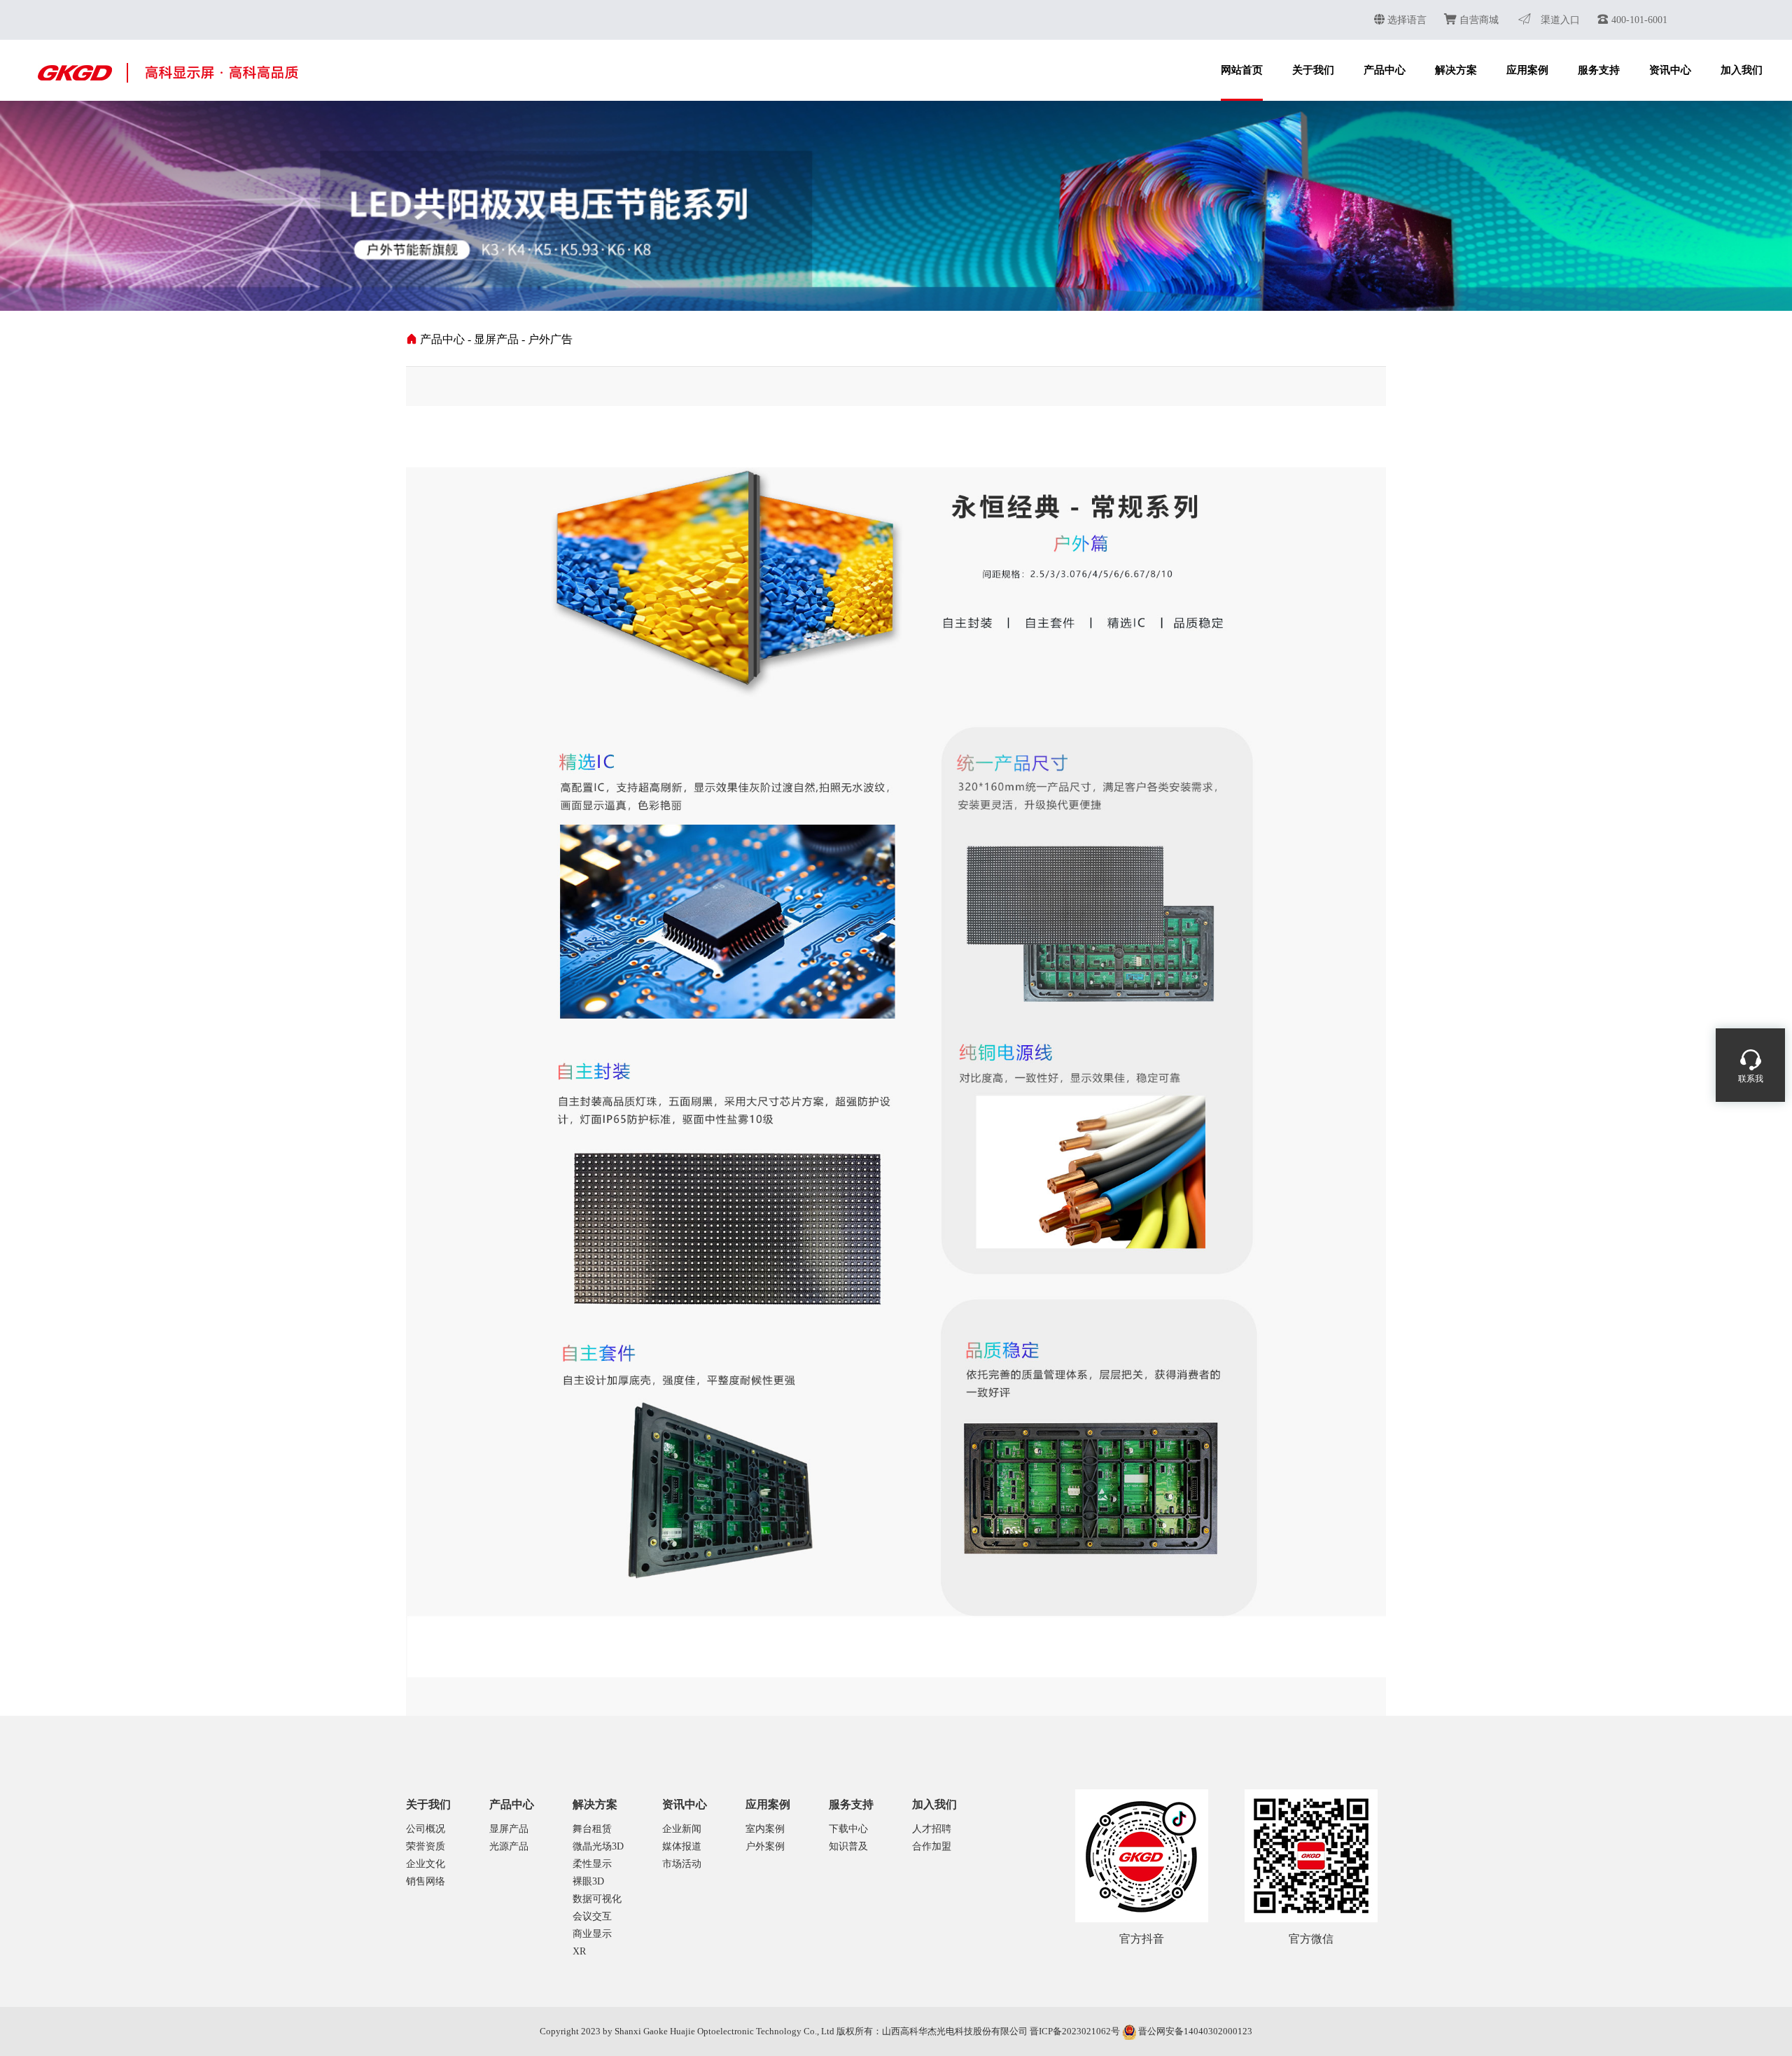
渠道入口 (1559, 20)
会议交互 (592, 1916)
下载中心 (848, 1829)
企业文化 (426, 1864)
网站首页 (1242, 70)
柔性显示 (592, 1864)
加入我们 (1742, 70)
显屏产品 (496, 339)
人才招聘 (932, 1829)
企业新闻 (682, 1829)
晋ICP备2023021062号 (1075, 2031)
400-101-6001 (1638, 20)
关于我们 (1313, 70)
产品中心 (1385, 70)
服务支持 (1599, 70)
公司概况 (426, 1829)
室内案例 (765, 1829)
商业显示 (592, 1934)
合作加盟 (932, 1846)
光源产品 (509, 1846)
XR (579, 1951)
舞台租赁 (592, 1829)
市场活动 (682, 1864)
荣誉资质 (426, 1846)
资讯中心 (1670, 70)
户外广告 (550, 339)
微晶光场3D (598, 1846)
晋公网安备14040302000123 (1195, 2031)
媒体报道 (682, 1846)
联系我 (1751, 1079)
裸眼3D (588, 1881)
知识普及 (848, 1846)
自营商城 (1478, 20)
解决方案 (1456, 70)
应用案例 (1527, 70)
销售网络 (426, 1881)
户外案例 (765, 1846)
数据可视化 (597, 1899)
